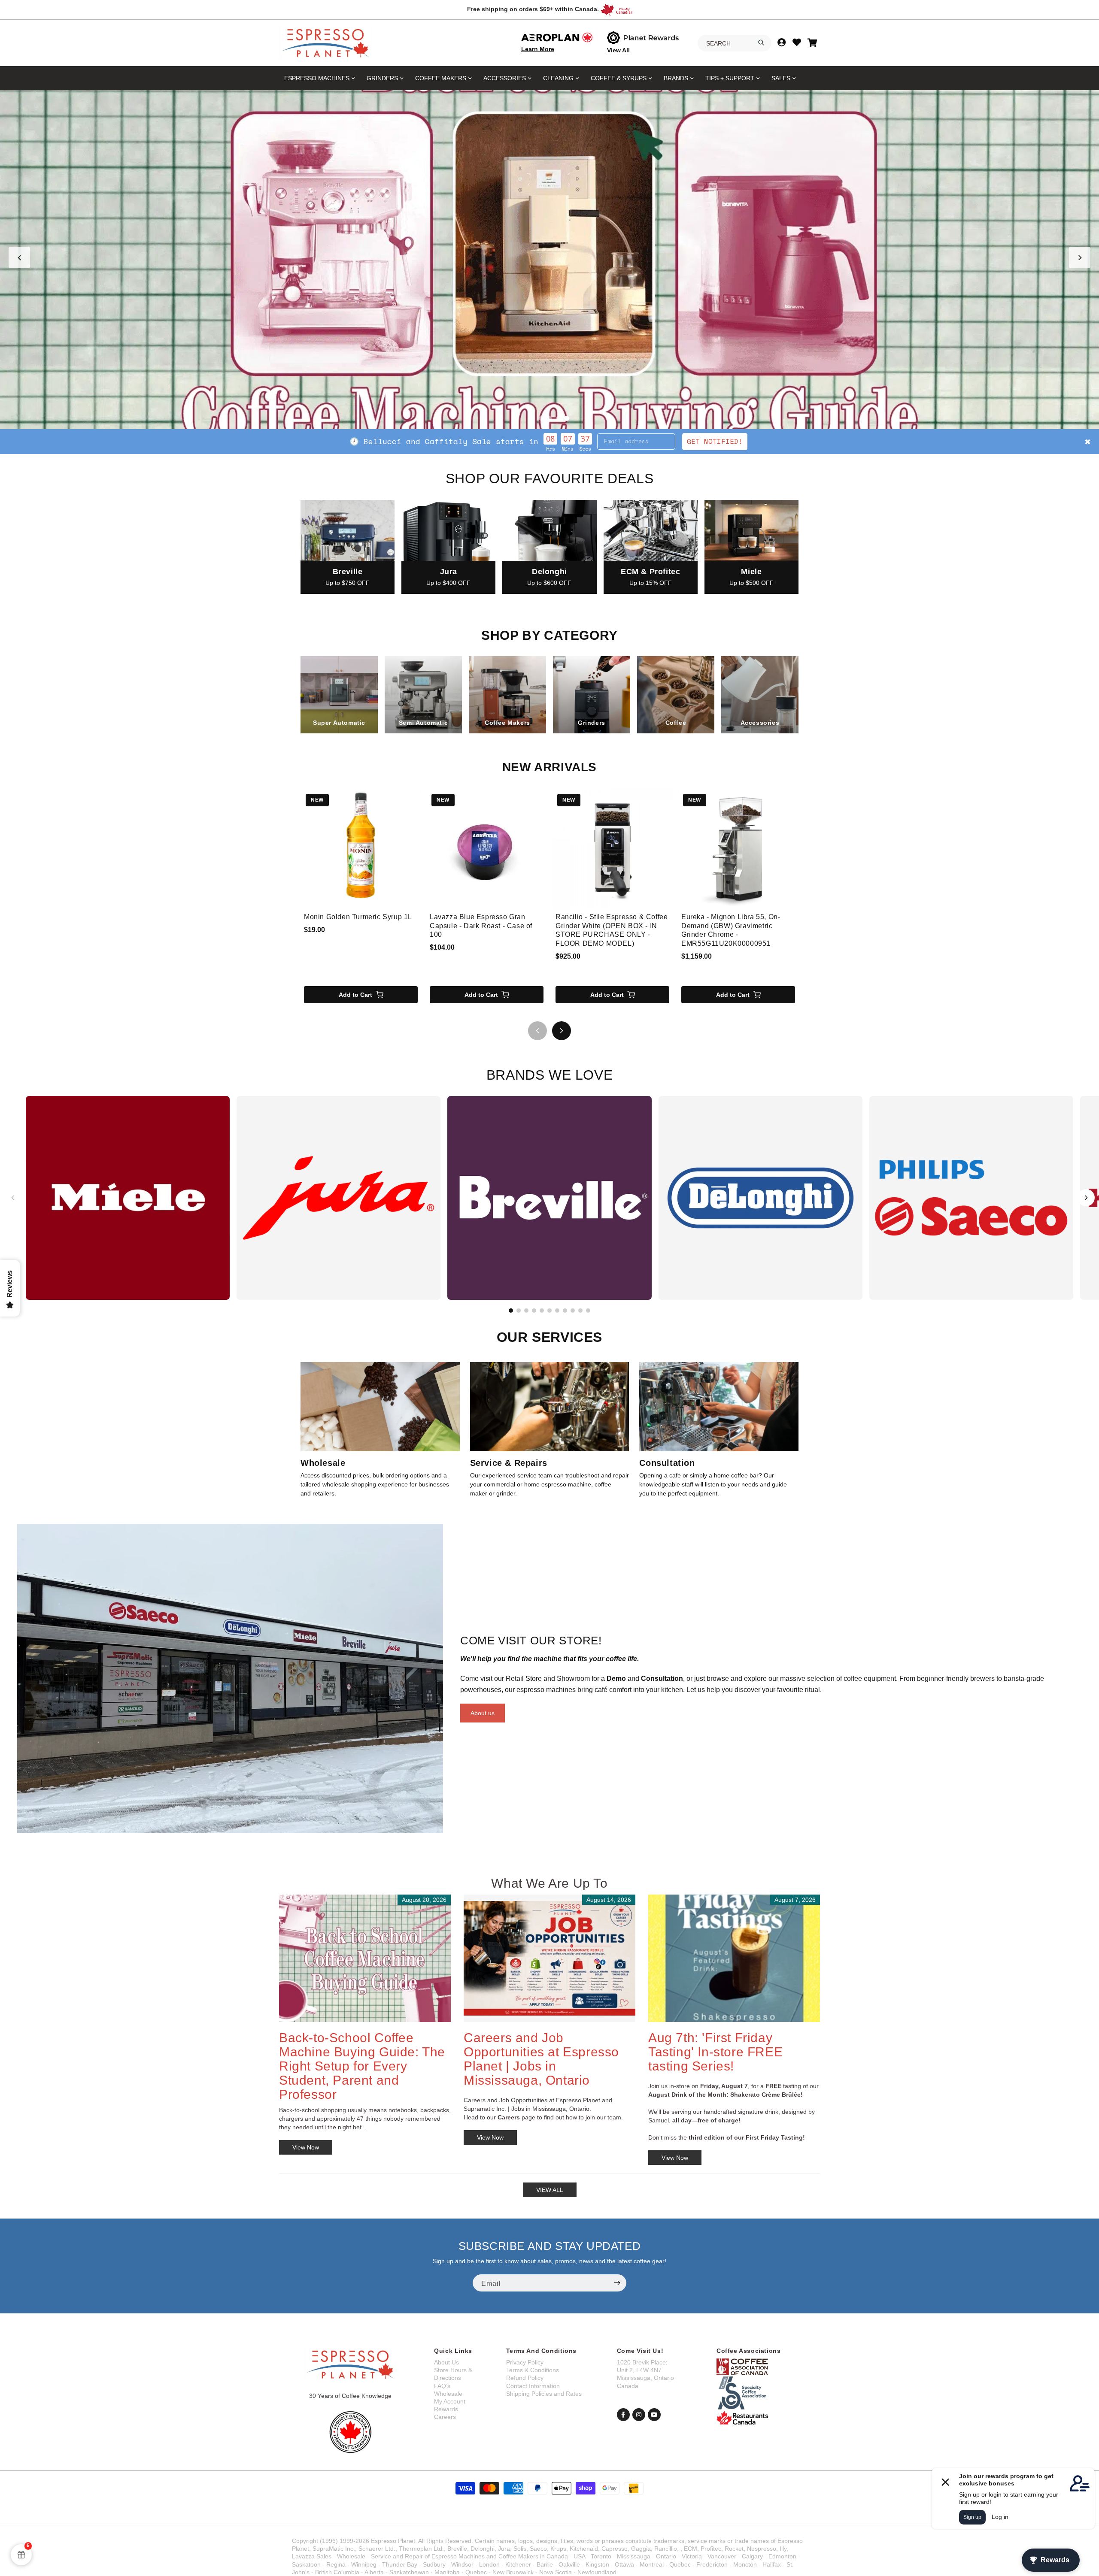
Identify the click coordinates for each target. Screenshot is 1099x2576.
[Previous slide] (19, 257)
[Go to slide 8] (565, 1311)
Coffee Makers (441, 78)
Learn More (538, 49)
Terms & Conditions (533, 2370)
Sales (781, 78)
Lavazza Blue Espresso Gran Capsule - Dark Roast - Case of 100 (481, 926)
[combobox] (735, 43)
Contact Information (533, 2386)
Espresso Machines (317, 78)
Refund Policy (525, 2378)
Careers (445, 2417)
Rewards (446, 2409)
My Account (450, 2401)
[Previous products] (537, 1031)
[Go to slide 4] (558, 418)
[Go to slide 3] (549, 418)
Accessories (505, 78)
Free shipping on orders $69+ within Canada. (533, 9)
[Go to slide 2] (541, 418)
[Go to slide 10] (580, 1311)
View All (618, 50)
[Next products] (562, 1031)
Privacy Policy (525, 2362)
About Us (446, 2362)
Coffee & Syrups (619, 78)
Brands (676, 78)
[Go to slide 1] (532, 418)
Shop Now (636, 441)
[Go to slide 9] (573, 1311)
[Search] (761, 42)
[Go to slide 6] (549, 1311)
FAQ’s (442, 2386)
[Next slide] (1080, 257)
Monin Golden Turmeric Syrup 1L (358, 917)
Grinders (382, 78)
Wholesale (448, 2394)
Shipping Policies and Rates (544, 2394)
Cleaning (558, 78)
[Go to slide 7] (557, 1311)
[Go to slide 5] (567, 418)
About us (483, 1713)
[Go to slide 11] (588, 1311)
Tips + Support (730, 78)
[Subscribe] (617, 2283)
